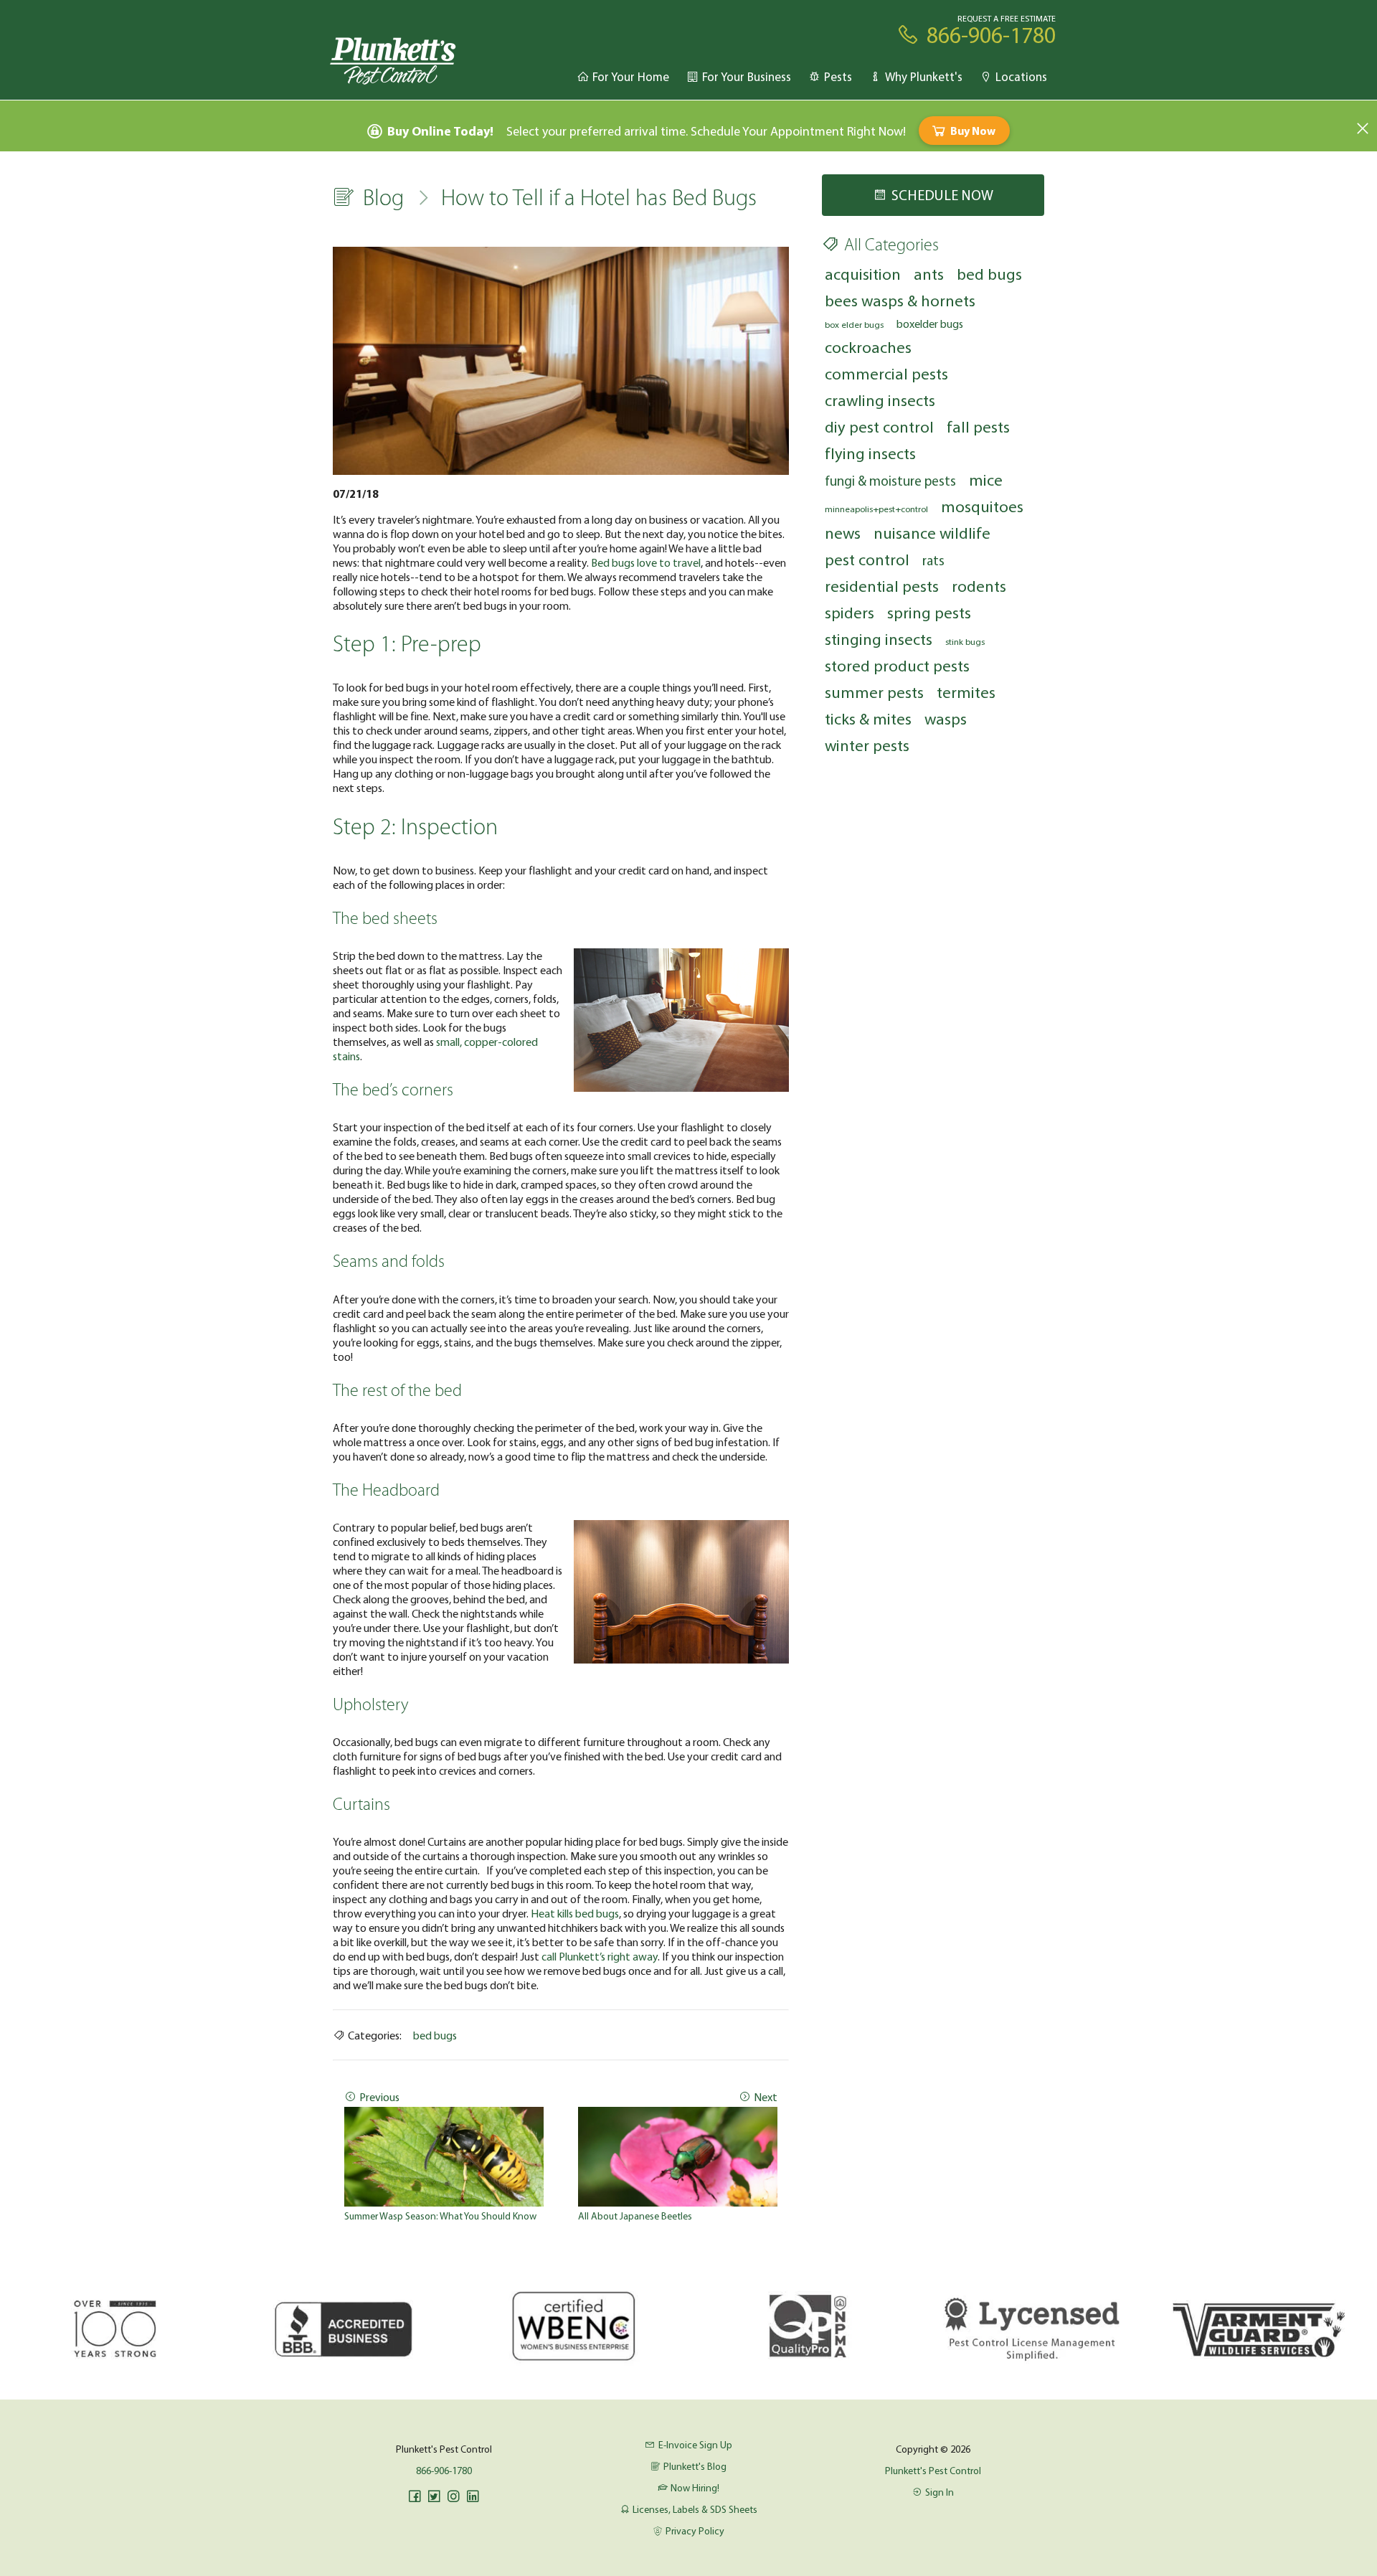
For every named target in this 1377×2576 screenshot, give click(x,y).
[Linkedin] (473, 2496)
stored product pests (897, 665)
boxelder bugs (930, 324)
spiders (850, 612)
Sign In (940, 2492)
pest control (867, 559)
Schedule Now (942, 195)
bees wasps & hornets (900, 300)
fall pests (978, 426)
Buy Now (973, 131)
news (843, 533)
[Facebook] (415, 2496)
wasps (946, 718)
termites (966, 692)
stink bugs (965, 641)
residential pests (882, 586)
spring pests (929, 612)
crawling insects (880, 400)
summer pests (874, 692)
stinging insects (879, 639)
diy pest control (879, 426)
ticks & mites (868, 718)
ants (929, 274)
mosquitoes (982, 506)
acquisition (863, 274)
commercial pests (886, 373)
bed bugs (435, 2035)
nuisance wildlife (932, 533)
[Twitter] (434, 2496)
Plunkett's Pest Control (933, 2471)
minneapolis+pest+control (876, 509)
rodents (979, 586)
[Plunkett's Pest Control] (393, 60)
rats (933, 560)
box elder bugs (854, 324)
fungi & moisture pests (890, 481)
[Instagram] (453, 2496)
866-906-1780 (444, 2471)
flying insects (870, 453)
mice (986, 480)
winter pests (867, 745)
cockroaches (868, 347)
